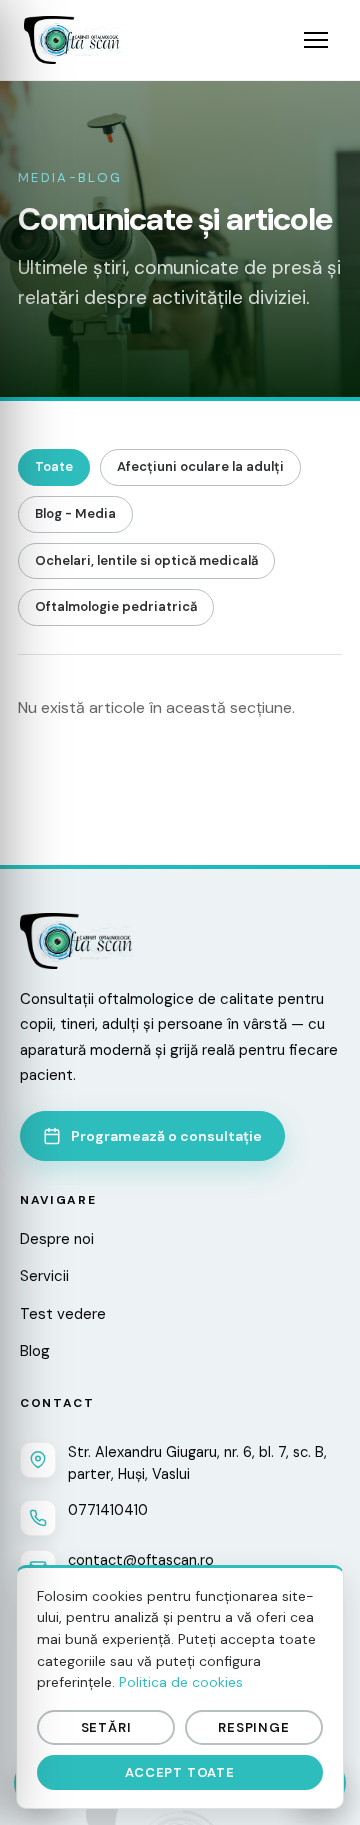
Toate (54, 466)
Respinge (253, 1727)
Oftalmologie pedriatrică (116, 606)
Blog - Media (75, 513)
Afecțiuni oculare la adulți (200, 466)
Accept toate (179, 1772)
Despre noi (57, 1239)
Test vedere (63, 1314)
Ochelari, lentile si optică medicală (146, 560)
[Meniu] (316, 40)
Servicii (44, 1276)
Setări (106, 1727)
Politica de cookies (181, 1682)
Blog (35, 1351)
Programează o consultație (166, 1136)
